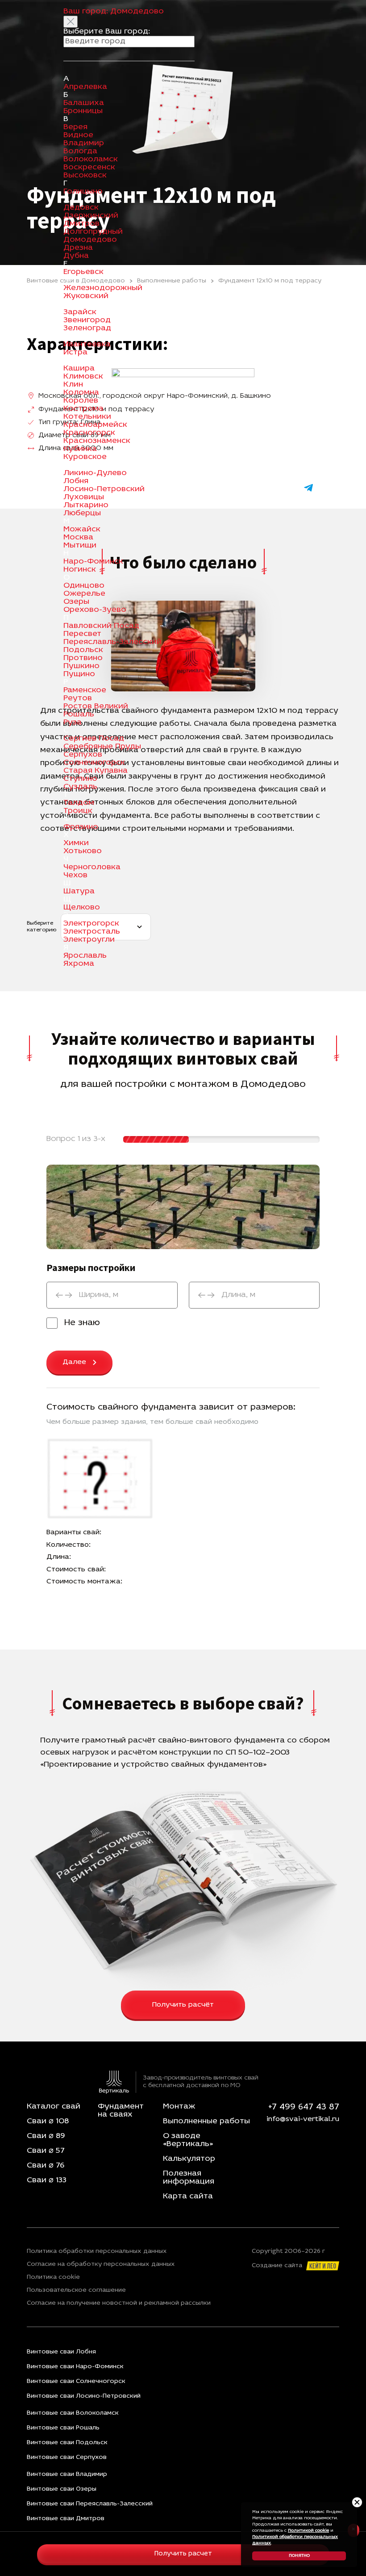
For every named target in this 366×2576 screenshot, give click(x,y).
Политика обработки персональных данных (97, 2252)
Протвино (83, 658)
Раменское (85, 690)
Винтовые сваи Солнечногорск (76, 2381)
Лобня (76, 481)
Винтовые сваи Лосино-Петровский (84, 2396)
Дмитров (81, 224)
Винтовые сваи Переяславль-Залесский (90, 2504)
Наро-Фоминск (93, 562)
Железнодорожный (103, 288)
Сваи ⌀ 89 (46, 2136)
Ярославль (85, 956)
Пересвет (82, 634)
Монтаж (179, 2107)
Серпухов (83, 755)
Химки (76, 843)
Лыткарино (86, 505)
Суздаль (80, 787)
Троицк (78, 811)
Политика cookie (53, 2277)
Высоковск (85, 176)
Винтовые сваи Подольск (67, 2443)
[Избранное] (262, 488)
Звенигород (87, 320)
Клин (73, 385)
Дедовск (81, 208)
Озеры (76, 602)
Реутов (78, 699)
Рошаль (79, 715)
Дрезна (78, 248)
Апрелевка (85, 87)
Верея (75, 127)
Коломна (81, 393)
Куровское (85, 457)
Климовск (83, 377)
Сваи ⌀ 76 (46, 2166)
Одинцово (84, 586)
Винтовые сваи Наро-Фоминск (75, 2367)
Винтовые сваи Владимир (67, 2474)
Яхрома (79, 964)
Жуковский (86, 296)
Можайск (82, 530)
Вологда (80, 152)
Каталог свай (54, 2107)
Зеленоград (87, 328)
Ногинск (80, 570)
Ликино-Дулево (95, 473)
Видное (78, 135)
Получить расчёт (183, 2005)
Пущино (79, 674)
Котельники (87, 417)
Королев (81, 401)
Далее (74, 1362)
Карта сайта (188, 2197)
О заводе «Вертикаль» (188, 2140)
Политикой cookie (308, 2531)
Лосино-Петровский (104, 489)
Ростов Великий (96, 707)
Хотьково (83, 851)
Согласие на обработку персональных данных (101, 2265)
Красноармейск (95, 425)
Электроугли (89, 940)
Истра (75, 353)
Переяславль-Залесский (112, 642)
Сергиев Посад (94, 739)
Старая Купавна (96, 771)
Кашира (79, 369)
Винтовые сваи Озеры (62, 2489)
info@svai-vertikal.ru (303, 2119)
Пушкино (81, 666)
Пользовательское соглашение (76, 2290)
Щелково (82, 908)
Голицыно (83, 192)
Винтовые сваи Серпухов (67, 2457)
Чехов (75, 876)
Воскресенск (89, 168)
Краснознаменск (97, 441)
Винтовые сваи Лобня (61, 2352)
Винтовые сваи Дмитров (66, 2519)
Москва (78, 538)
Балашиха (84, 103)
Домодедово (90, 240)
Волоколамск (91, 160)
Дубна (76, 256)
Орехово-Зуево (95, 610)
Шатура (79, 892)
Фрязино (81, 827)
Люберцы (82, 514)
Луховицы (84, 497)
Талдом (79, 803)
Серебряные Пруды (102, 747)
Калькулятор (189, 2159)
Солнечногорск (94, 763)
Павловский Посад (101, 626)
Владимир (84, 143)
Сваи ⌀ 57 (46, 2151)
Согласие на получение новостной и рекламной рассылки (119, 2303)
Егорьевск (83, 272)
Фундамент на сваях (121, 2111)
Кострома (83, 409)
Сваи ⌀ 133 (47, 2180)
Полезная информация (189, 2178)
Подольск (83, 650)
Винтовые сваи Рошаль (63, 2428)
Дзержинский (91, 216)
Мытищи (80, 546)
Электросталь (92, 932)
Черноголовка (92, 867)
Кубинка (80, 449)
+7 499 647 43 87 (304, 2107)
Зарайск (80, 312)
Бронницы (83, 111)
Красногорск (89, 433)
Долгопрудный (93, 232)
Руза (73, 723)
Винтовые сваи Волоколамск (73, 2413)
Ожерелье (84, 594)
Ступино (80, 779)
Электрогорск (91, 924)
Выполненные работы (206, 2121)
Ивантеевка (87, 345)
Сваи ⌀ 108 (48, 2121)
